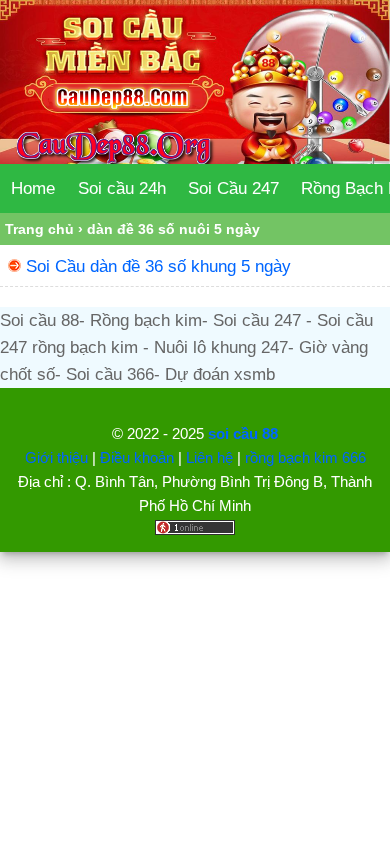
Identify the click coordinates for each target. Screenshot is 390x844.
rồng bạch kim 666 (305, 457)
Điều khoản (137, 457)
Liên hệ (209, 457)
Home (33, 188)
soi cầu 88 (243, 433)
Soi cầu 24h (122, 188)
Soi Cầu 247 (233, 188)
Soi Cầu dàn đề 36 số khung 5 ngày (158, 266)
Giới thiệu (56, 457)
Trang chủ (39, 229)
